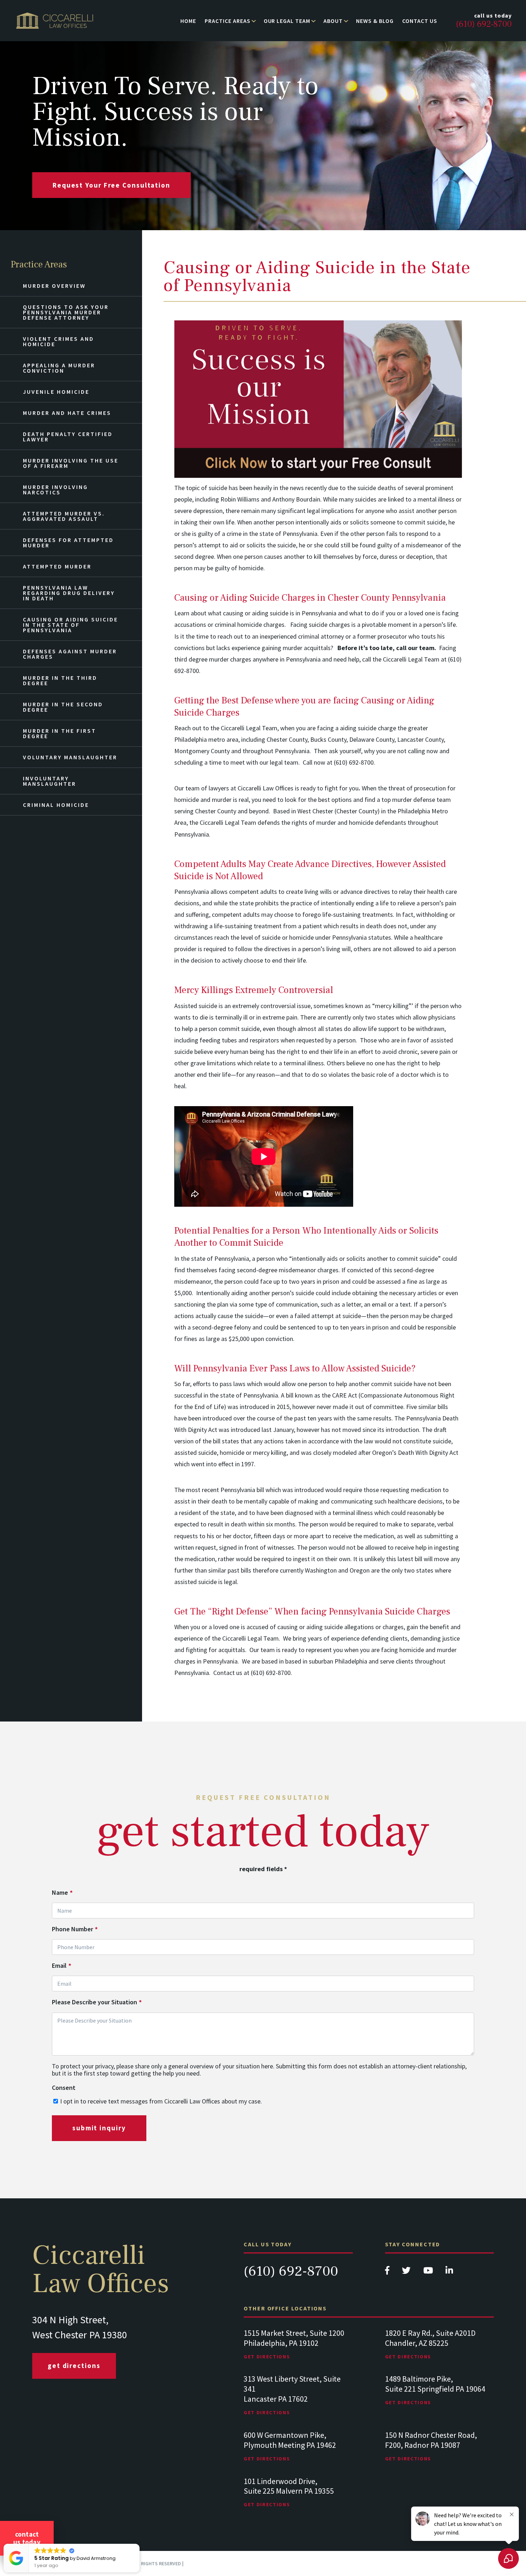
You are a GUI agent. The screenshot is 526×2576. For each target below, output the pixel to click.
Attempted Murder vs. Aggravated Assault (64, 516)
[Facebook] (388, 2272)
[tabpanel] (298, 2351)
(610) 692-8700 (291, 2271)
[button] (139, 2544)
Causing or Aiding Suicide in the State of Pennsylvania (70, 625)
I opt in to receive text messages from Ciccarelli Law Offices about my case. (161, 2101)
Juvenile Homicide (56, 392)
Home (188, 21)
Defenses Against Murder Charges (70, 654)
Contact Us (420, 21)
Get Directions (74, 2366)
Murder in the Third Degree (60, 680)
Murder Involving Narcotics (55, 490)
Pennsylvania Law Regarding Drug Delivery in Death (69, 593)
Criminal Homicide (56, 805)
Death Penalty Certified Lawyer (68, 437)
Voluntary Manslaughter (70, 757)
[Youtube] (429, 2272)
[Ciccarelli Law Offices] (55, 21)
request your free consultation (111, 185)
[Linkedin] (449, 2272)
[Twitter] (407, 2272)
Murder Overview (54, 286)
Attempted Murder (57, 566)
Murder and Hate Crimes (67, 413)
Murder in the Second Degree (63, 707)
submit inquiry (99, 2128)
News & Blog (375, 21)
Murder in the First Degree (60, 733)
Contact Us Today (27, 2538)
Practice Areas (227, 21)
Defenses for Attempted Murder (68, 543)
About (333, 21)
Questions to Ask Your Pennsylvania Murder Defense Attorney (66, 312)
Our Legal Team (287, 21)
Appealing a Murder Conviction (59, 368)
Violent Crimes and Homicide (59, 341)
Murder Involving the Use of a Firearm (71, 463)
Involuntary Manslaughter (50, 781)
